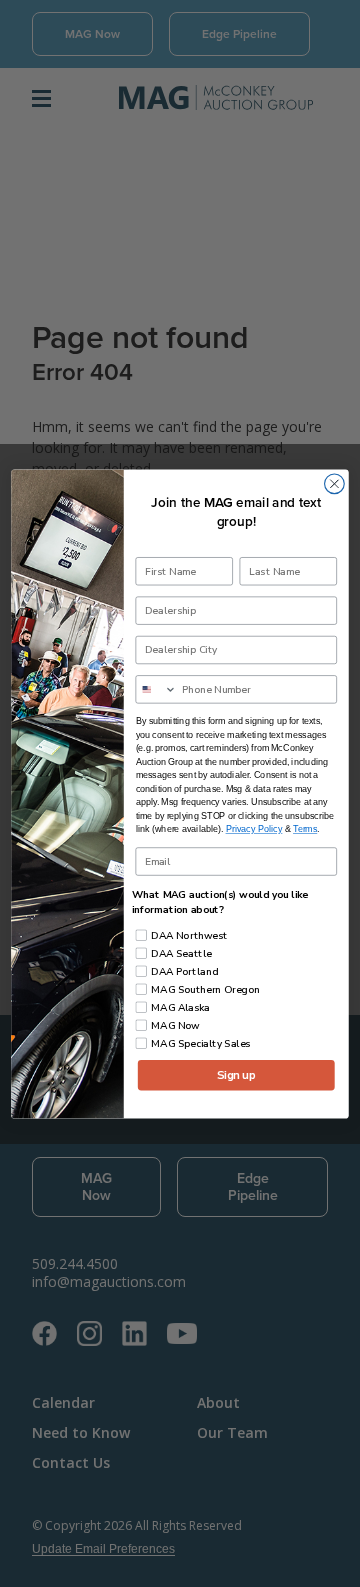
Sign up (236, 1074)
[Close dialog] (335, 483)
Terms (305, 829)
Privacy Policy (254, 829)
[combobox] (156, 688)
